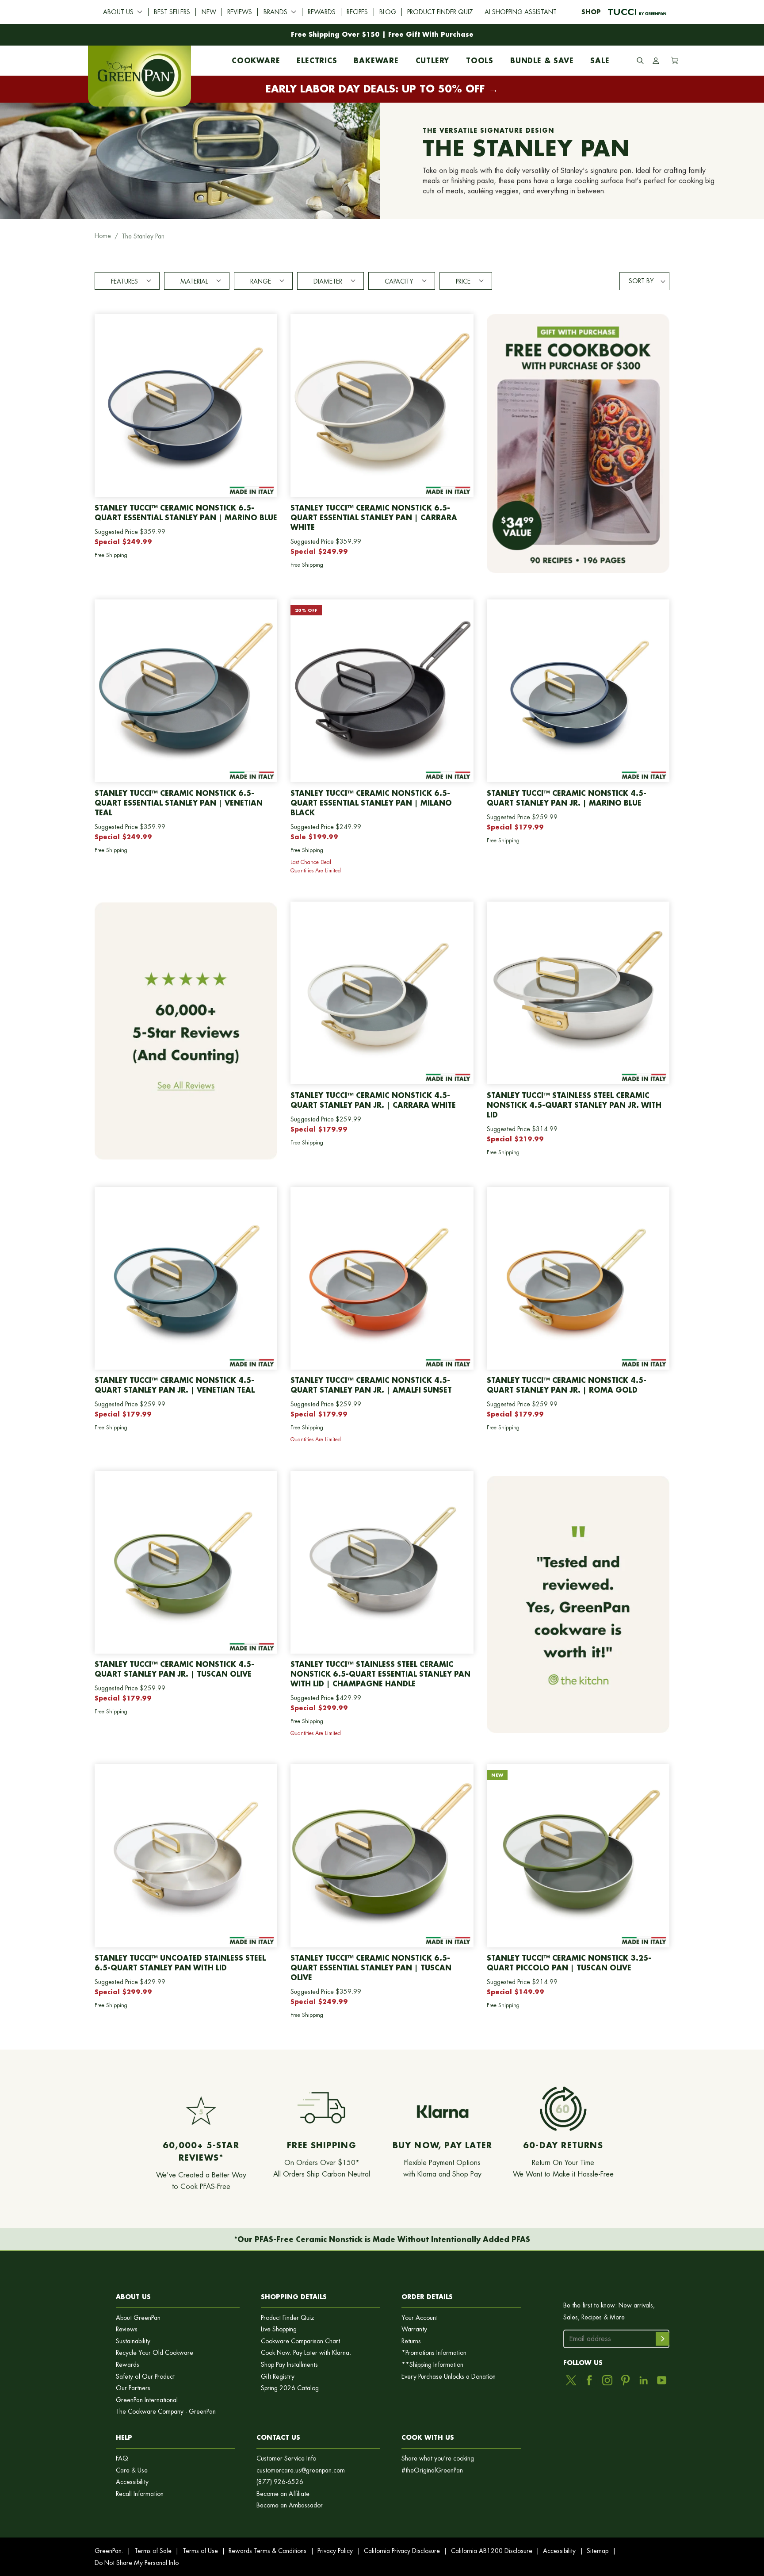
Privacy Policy (335, 2551)
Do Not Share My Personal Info (137, 2563)
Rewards (322, 12)
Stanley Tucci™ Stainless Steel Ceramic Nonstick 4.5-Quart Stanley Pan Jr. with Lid (574, 1105)
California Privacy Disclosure (402, 2551)
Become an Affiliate (283, 2494)
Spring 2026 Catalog (290, 2388)
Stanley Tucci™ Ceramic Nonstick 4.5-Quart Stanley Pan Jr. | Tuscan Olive (174, 1669)
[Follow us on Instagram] (607, 2380)
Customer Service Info (286, 2459)
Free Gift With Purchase (431, 34)
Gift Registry (278, 2377)
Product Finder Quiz (440, 12)
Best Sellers (172, 12)
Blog (388, 12)
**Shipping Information (432, 2365)
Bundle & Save (542, 58)
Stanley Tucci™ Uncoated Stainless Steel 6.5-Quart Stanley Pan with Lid (180, 1963)
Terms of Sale (153, 2551)
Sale (600, 58)
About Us (118, 12)
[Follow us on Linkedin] (644, 2380)
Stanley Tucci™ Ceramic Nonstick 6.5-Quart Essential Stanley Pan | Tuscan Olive (371, 1968)
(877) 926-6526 (280, 2482)
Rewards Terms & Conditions (267, 2551)
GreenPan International (147, 2400)
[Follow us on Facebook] (589, 2380)
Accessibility (132, 2482)
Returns (411, 2341)
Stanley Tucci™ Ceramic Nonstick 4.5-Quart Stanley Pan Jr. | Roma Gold (567, 1385)
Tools (480, 58)
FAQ (122, 2459)
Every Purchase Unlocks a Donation (449, 2377)
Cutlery (433, 58)
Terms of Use (200, 2551)
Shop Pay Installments (289, 2365)
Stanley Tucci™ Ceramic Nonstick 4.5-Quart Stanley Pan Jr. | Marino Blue (567, 798)
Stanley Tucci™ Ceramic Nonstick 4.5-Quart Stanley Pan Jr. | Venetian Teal (175, 1385)
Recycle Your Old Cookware (155, 2353)
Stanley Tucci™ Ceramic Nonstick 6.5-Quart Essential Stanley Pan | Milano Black (371, 803)
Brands (275, 12)
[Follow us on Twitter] (571, 2380)
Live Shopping (279, 2329)
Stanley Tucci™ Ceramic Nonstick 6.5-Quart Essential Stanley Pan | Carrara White (374, 517)
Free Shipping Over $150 (335, 34)
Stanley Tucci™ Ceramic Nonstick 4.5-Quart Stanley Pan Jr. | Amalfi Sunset (371, 1385)
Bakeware (376, 58)
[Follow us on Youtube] (662, 2380)
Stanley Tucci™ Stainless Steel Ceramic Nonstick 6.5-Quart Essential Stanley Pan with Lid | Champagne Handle (380, 1674)
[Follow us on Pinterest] (625, 2380)
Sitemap (598, 2551)
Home (103, 236)
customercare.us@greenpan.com (301, 2470)
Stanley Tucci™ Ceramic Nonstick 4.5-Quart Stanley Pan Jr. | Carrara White (373, 1100)
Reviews (240, 12)
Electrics (317, 58)
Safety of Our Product (145, 2377)
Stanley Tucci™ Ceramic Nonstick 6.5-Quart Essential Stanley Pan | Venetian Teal (179, 803)
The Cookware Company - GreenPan (166, 2412)
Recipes (357, 12)
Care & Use (132, 2470)
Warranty (414, 2329)
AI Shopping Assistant (521, 12)
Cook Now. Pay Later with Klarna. (306, 2353)
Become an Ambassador (290, 2505)
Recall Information (140, 2494)
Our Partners (133, 2388)
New (209, 12)
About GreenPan (138, 2318)
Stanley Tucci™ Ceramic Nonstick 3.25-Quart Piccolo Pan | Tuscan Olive (569, 1963)
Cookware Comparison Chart (300, 2341)
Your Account (420, 2318)
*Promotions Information (434, 2353)
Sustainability (133, 2341)
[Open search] (640, 61)
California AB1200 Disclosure (492, 2551)
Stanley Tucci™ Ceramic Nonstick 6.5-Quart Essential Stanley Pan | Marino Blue (186, 513)
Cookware (256, 58)
